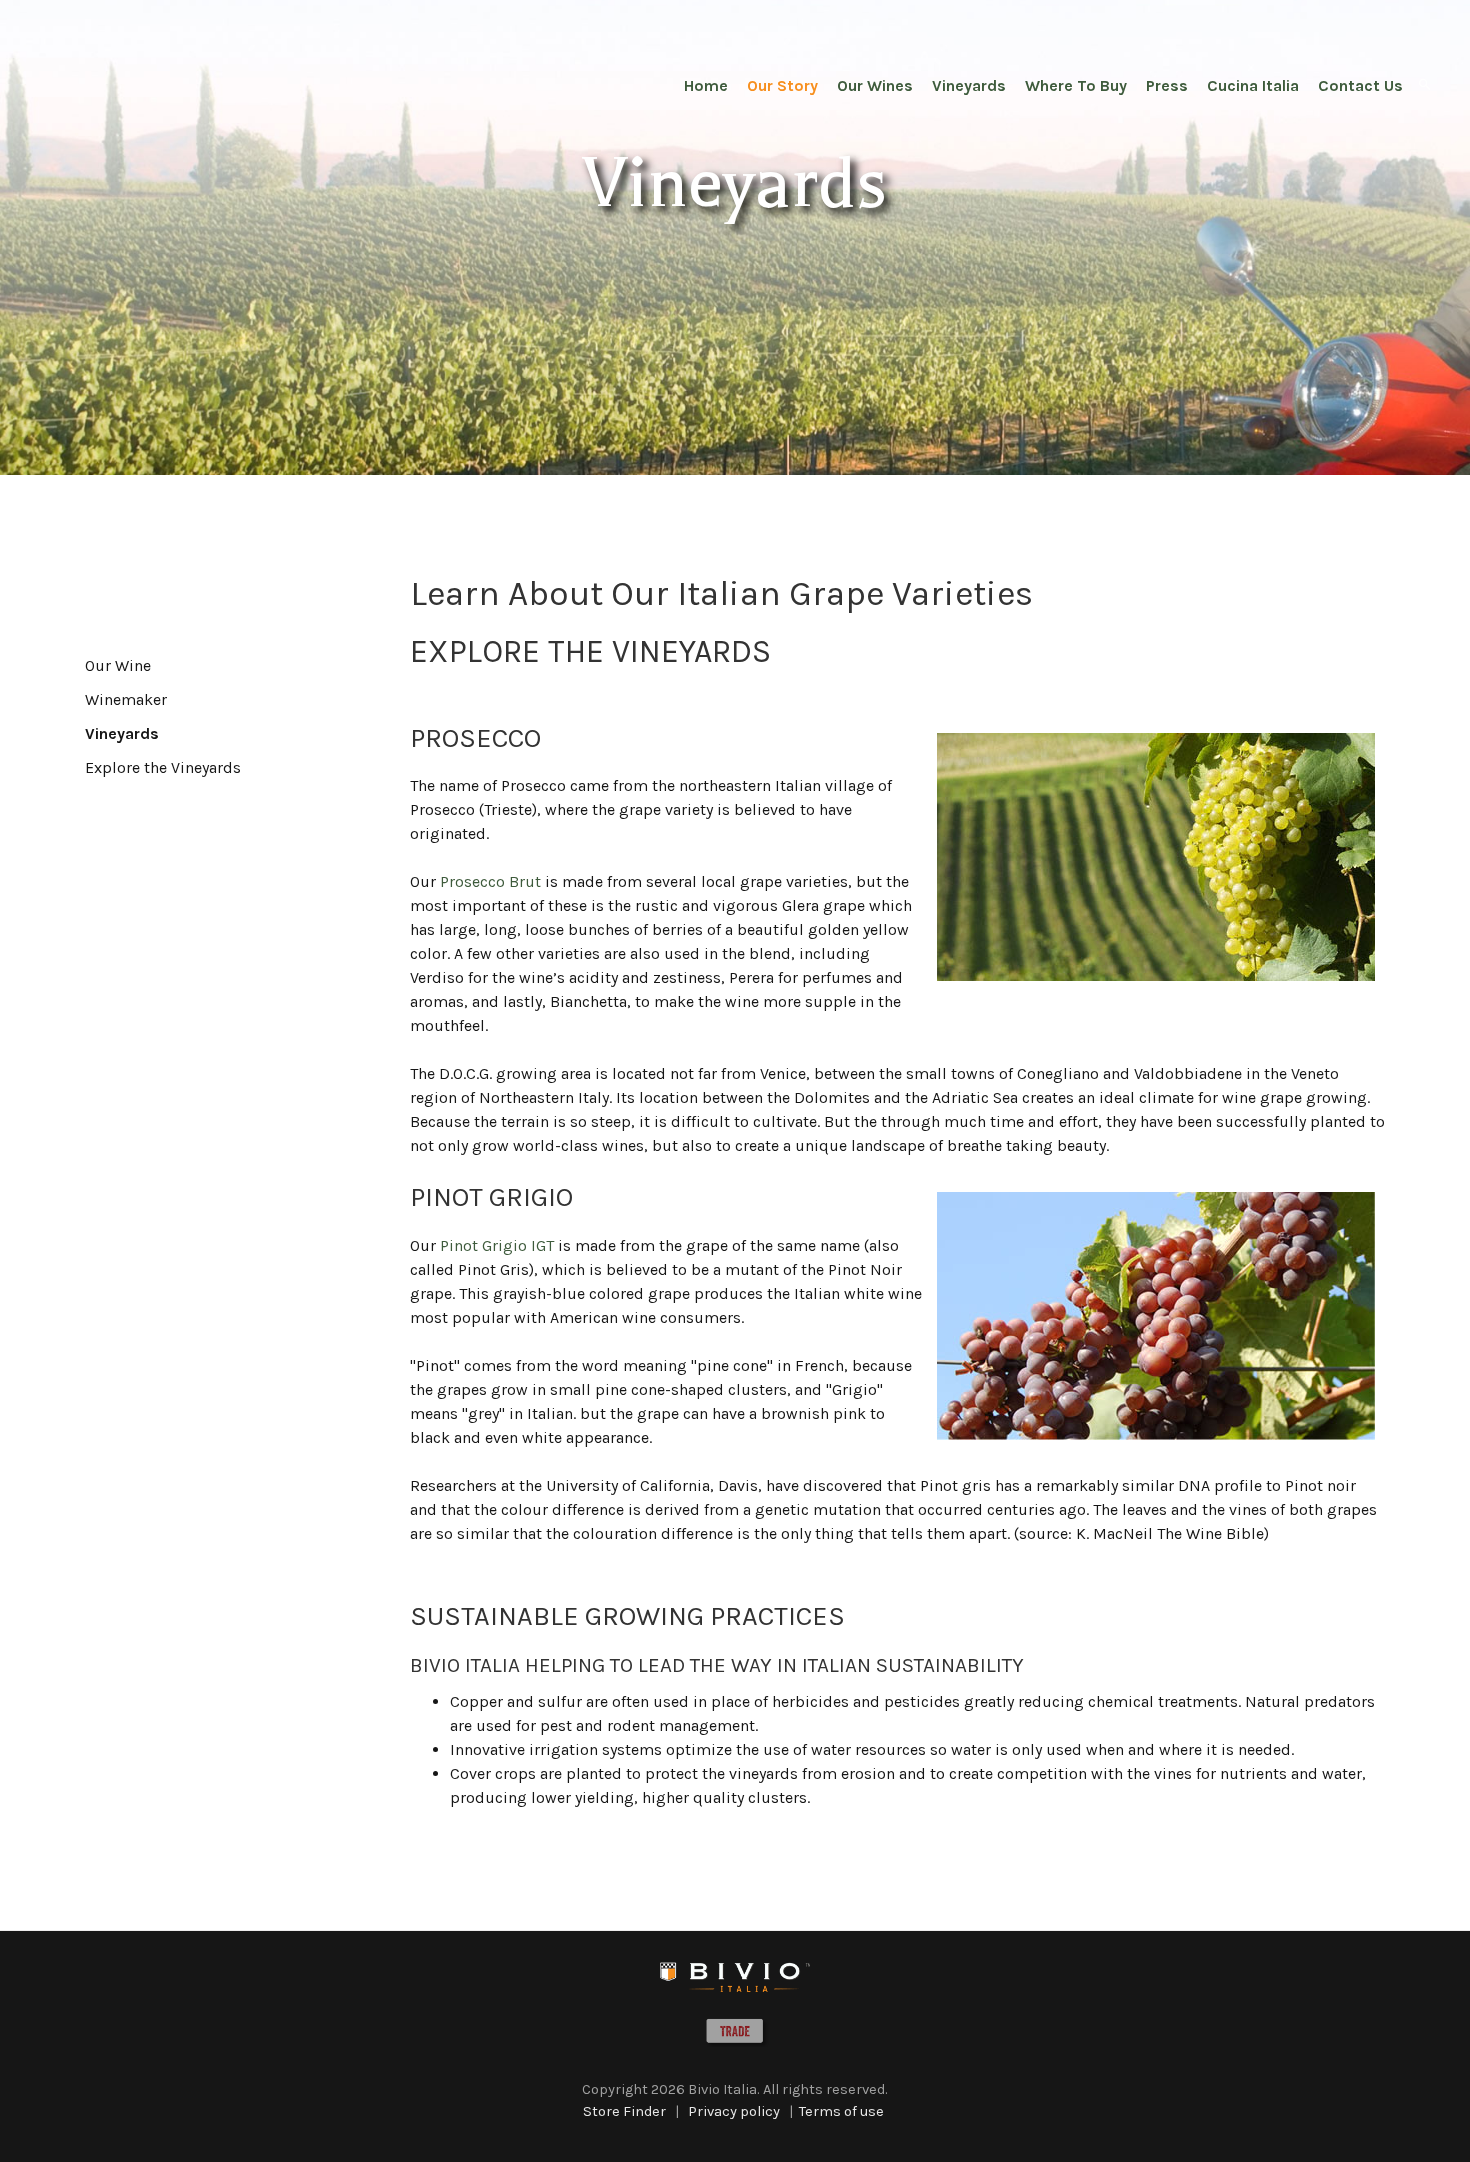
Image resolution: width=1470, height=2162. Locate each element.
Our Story (782, 85)
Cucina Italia (1253, 85)
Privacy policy (734, 2111)
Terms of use (841, 2111)
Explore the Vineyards (163, 767)
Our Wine (118, 665)
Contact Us (1360, 85)
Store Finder (624, 2111)
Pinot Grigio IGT (497, 1245)
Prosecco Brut (490, 881)
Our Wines (875, 85)
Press (1167, 85)
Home (706, 85)
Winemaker (126, 699)
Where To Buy (1076, 85)
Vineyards (969, 85)
